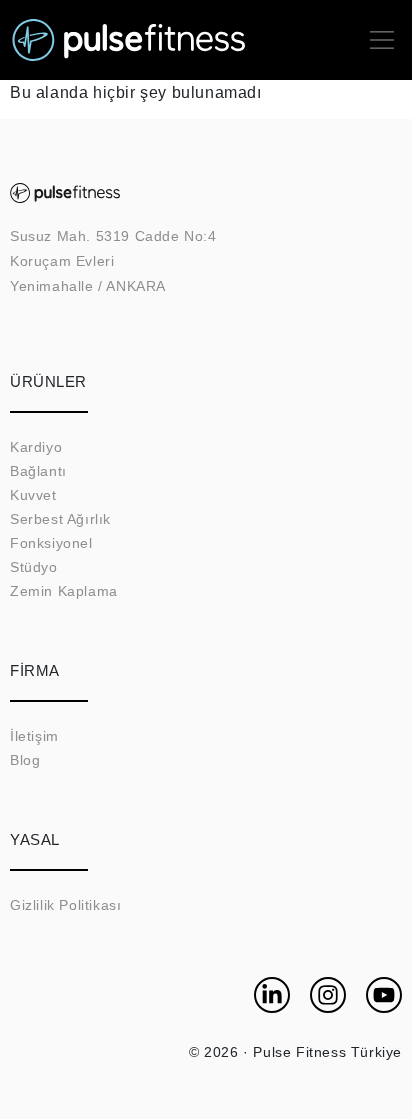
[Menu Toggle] (382, 40)
